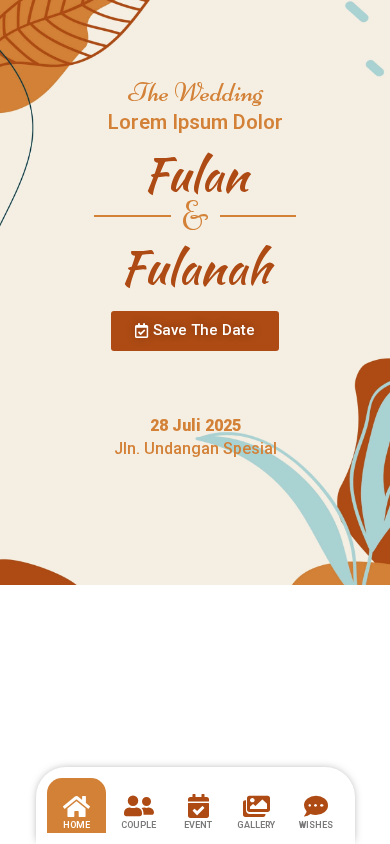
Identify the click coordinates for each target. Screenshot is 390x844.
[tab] (76, 806)
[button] (195, 331)
